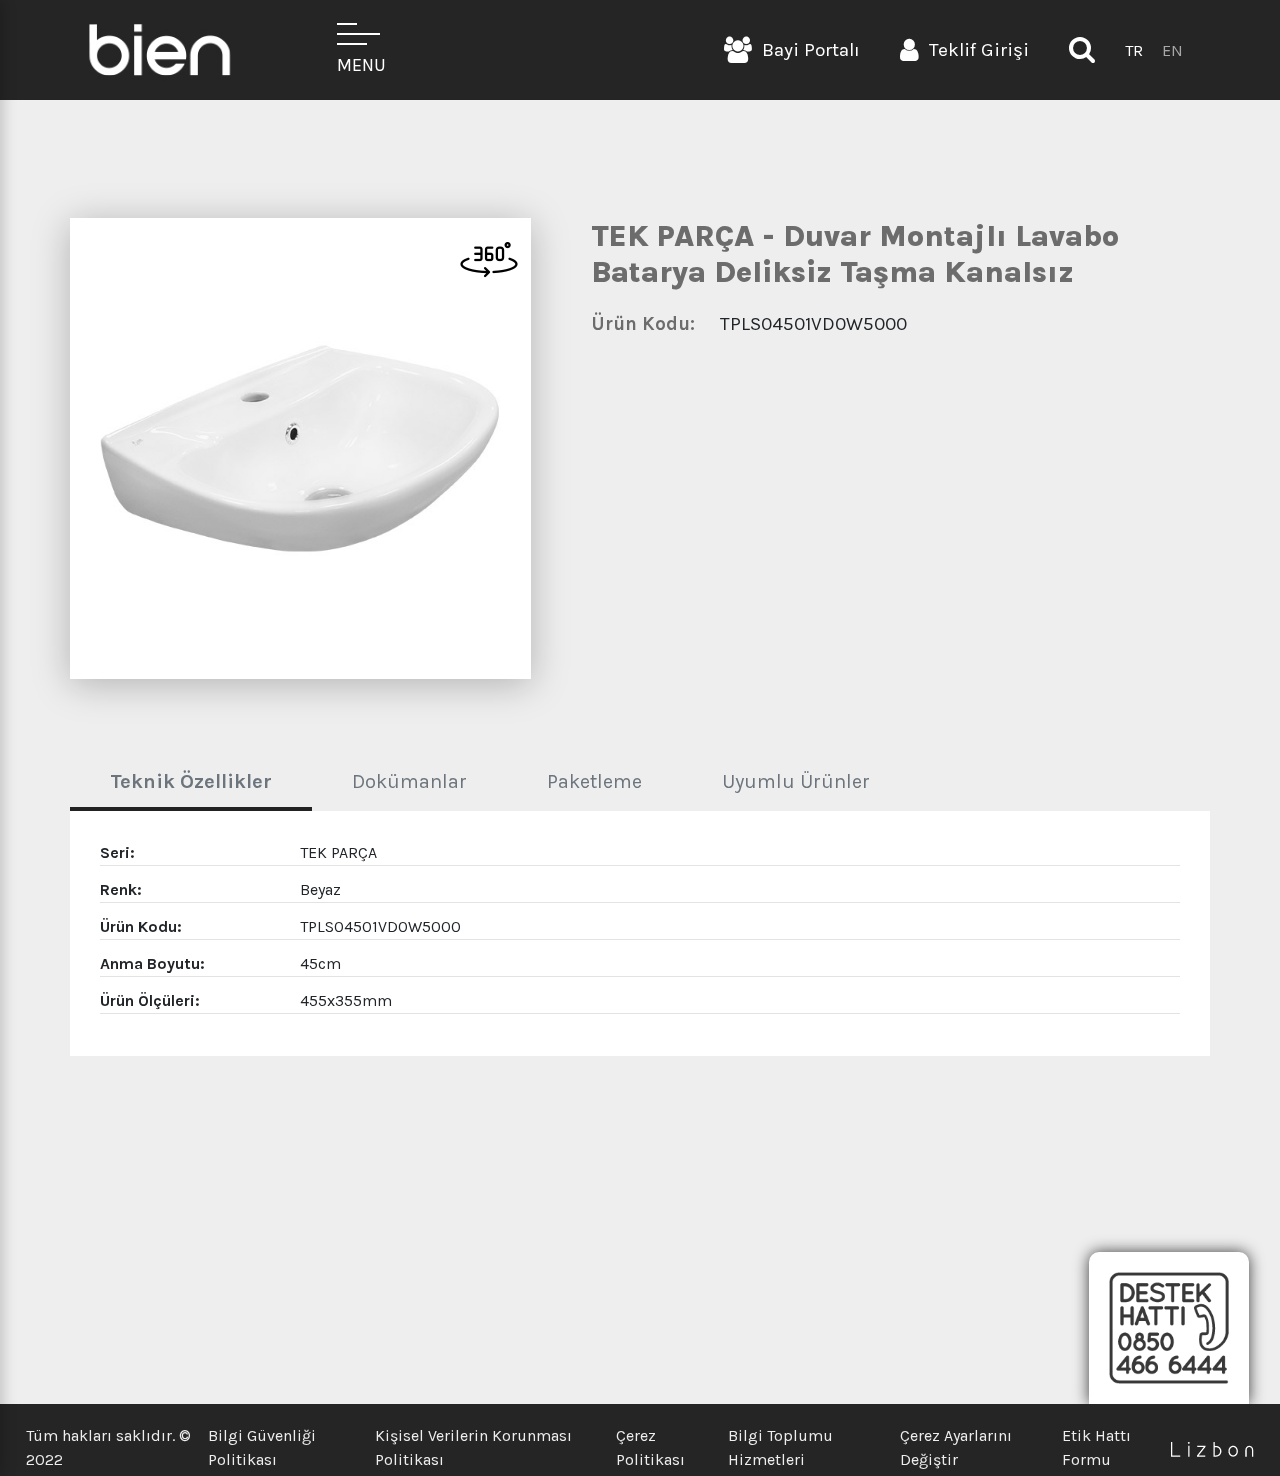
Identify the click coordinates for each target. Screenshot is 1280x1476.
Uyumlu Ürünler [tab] (796, 781)
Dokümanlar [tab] (409, 781)
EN (1172, 50)
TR (1134, 50)
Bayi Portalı (811, 50)
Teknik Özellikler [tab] (191, 781)
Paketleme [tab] (594, 781)
